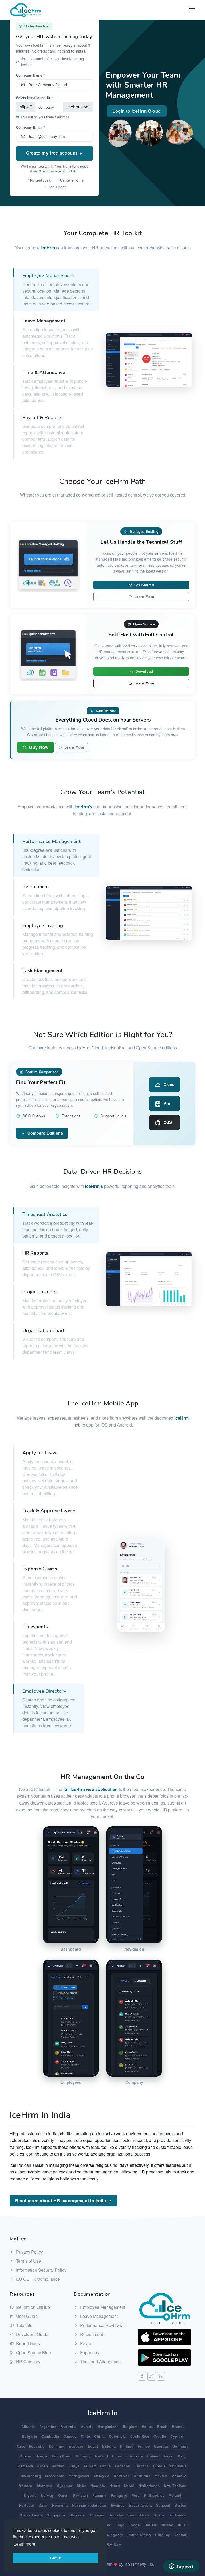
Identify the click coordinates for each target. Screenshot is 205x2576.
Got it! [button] (56, 2558)
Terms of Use (28, 2261)
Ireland (153, 2456)
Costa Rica (140, 2436)
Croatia (160, 2436)
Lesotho (142, 2466)
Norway (47, 2495)
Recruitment (91, 2334)
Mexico (161, 2476)
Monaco (26, 2486)
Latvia (105, 2466)
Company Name (30, 75)
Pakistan (80, 2495)
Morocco (45, 2486)
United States (139, 2535)
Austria (87, 2426)
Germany (180, 2446)
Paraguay (119, 2495)
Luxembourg (30, 2476)
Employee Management (102, 2307)
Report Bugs (27, 2343)
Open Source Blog (33, 2352)
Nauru (115, 2486)
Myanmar (64, 2486)
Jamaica (26, 2466)
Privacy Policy (29, 2252)
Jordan (58, 2466)
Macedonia (55, 2476)
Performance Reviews (100, 2325)
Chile (86, 2436)
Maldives (122, 2476)
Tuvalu (183, 2525)
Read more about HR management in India (61, 2201)
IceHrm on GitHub (32, 2307)
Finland (127, 2446)
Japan (43, 2466)
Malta (82, 2486)
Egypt (93, 2446)
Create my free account (52, 153)
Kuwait (90, 2466)
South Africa (138, 2515)
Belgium (130, 2426)
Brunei (178, 2426)
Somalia (116, 2515)
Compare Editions (45, 1133)
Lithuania (178, 2466)
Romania (60, 2505)
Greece (41, 2456)
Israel (169, 2456)
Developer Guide (32, 2334)
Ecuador (76, 2446)
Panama (99, 2495)
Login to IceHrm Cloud (137, 111)
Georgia (161, 2446)
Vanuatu (182, 2535)
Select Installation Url (34, 98)
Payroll (86, 2343)
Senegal (163, 2505)
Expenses (89, 2352)
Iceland (102, 2456)
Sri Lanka (177, 2515)
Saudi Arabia (140, 2505)
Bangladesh (108, 2426)
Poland (175, 2495)
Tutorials (24, 2325)
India (117, 2456)
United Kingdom (109, 2535)
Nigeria (30, 2495)
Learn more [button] (24, 2544)
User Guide (26, 2316)
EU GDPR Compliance (37, 2279)
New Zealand (175, 2486)
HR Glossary (28, 2362)
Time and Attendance (100, 2362)
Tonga (134, 2525)
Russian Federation (89, 2505)
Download (144, 671)
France (144, 2446)
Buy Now (38, 747)
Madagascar (79, 2476)
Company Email (30, 127)
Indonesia (134, 2456)
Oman (63, 2495)
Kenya (74, 2466)
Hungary (83, 2456)
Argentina (48, 2426)
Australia (69, 2426)
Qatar (43, 2505)
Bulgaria (30, 2436)
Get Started (143, 585)
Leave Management (98, 2316)
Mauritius (142, 2476)
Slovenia (97, 2515)
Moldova (179, 2476)
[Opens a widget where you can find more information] (181, 2567)
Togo (120, 2525)
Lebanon (123, 2466)
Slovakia (77, 2515)
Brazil (162, 2426)
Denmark (57, 2446)
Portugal (27, 2505)
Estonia (109, 2446)
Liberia (159, 2466)
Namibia (98, 2486)
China (99, 2436)
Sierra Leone (31, 2515)
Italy (182, 2456)
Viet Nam (114, 2545)
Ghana (25, 2456)
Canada (70, 2436)
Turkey (167, 2525)
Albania (28, 2426)
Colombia (117, 2436)
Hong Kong (62, 2456)
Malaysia (102, 2476)
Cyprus (177, 2436)
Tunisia (150, 2525)
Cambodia (50, 2436)
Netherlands (149, 2486)
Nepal (129, 2486)
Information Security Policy (41, 2270)
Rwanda (118, 2505)
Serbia (180, 2505)
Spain (159, 2515)
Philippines (154, 2495)
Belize (147, 2426)
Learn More (144, 597)
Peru (136, 2495)
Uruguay (163, 2535)
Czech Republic (31, 2446)
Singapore (56, 2515)
